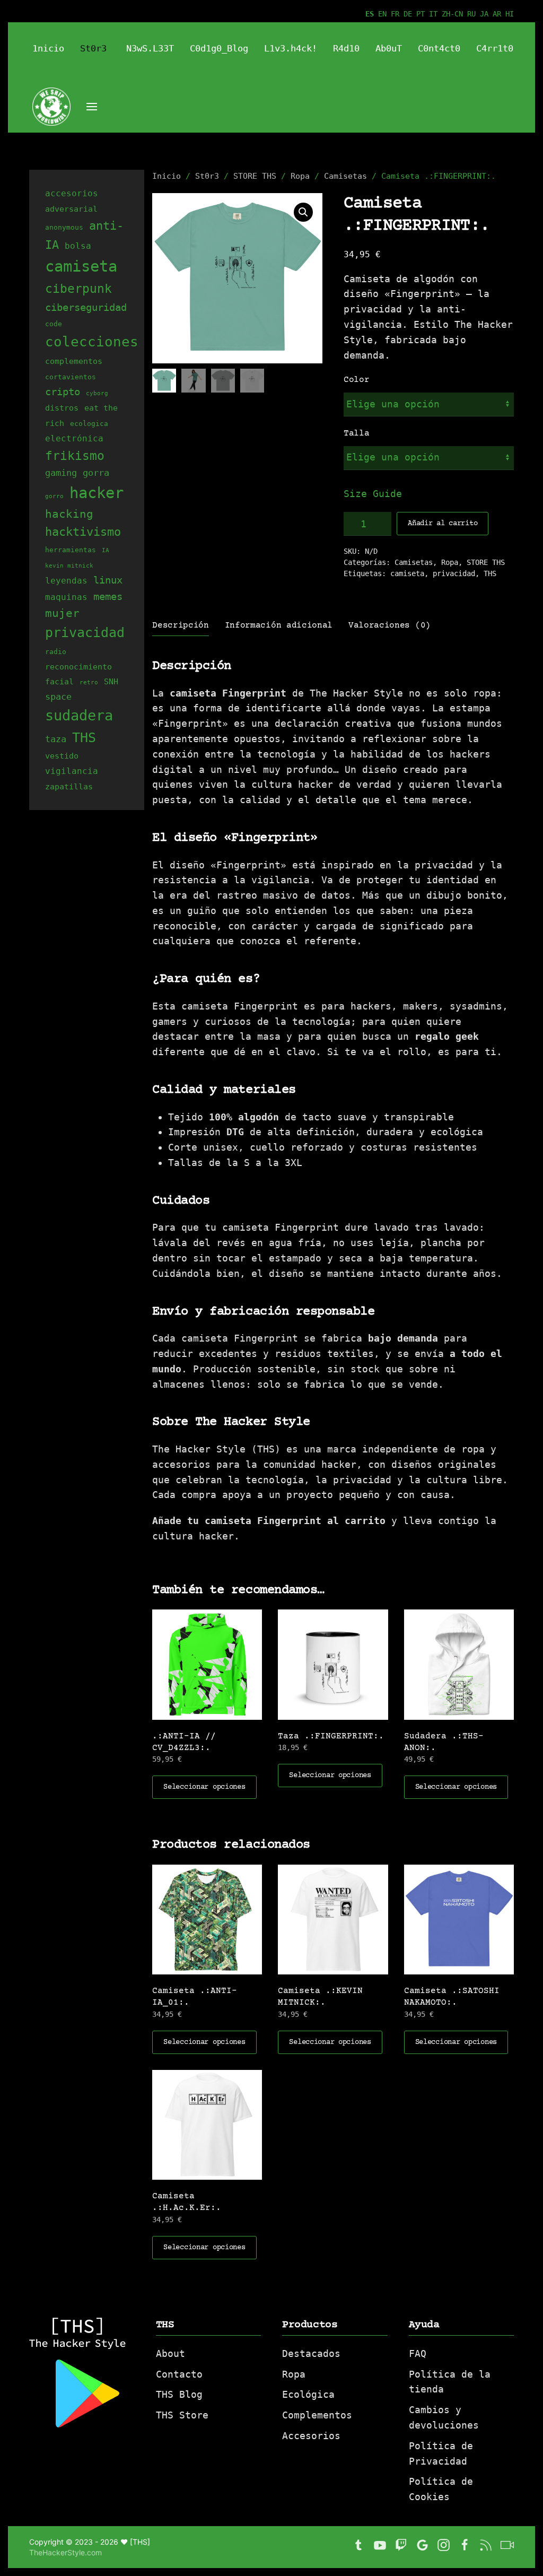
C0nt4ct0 (439, 48)
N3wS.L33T (150, 48)
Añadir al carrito (443, 524)
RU (471, 14)
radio (56, 652)
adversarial (71, 209)
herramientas (71, 550)
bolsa (78, 246)
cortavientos (71, 377)
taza (56, 739)
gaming (61, 473)
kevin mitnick (69, 566)
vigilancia (72, 771)
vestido (62, 756)
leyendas (66, 581)
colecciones (92, 341)
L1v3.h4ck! (291, 48)
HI (510, 14)
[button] (303, 212)
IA (106, 550)
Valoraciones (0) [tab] (389, 625)
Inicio (167, 176)
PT (421, 14)
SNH (111, 681)
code (54, 324)
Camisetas (345, 176)
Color (356, 380)
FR (395, 14)
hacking (69, 514)
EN (382, 14)
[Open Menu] (92, 107)
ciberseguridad (86, 307)
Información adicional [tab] (279, 625)
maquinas (66, 597)
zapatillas (69, 786)
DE (408, 14)
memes (108, 596)
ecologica (89, 424)
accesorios (72, 193)
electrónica (74, 438)
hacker (97, 493)
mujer (62, 613)
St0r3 (93, 48)
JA (484, 14)
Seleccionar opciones (204, 1787)
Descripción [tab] (180, 625)
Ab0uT (389, 48)
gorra (96, 473)
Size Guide (373, 494)
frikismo (75, 456)
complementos (74, 361)
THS (490, 573)
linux (108, 580)
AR (497, 14)
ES (370, 14)
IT (433, 14)
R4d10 (346, 48)
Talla (356, 433)
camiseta (407, 573)
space (58, 697)
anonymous (64, 227)
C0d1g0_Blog (219, 48)
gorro (54, 496)
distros (62, 408)
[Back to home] (31, 77)
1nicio (48, 48)
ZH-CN (452, 14)
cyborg (97, 393)
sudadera (79, 715)
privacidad (454, 573)
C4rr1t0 (495, 48)
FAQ (418, 2353)
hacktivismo (83, 532)
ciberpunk (78, 289)
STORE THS (255, 176)
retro (89, 682)
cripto (63, 391)
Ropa (300, 176)
